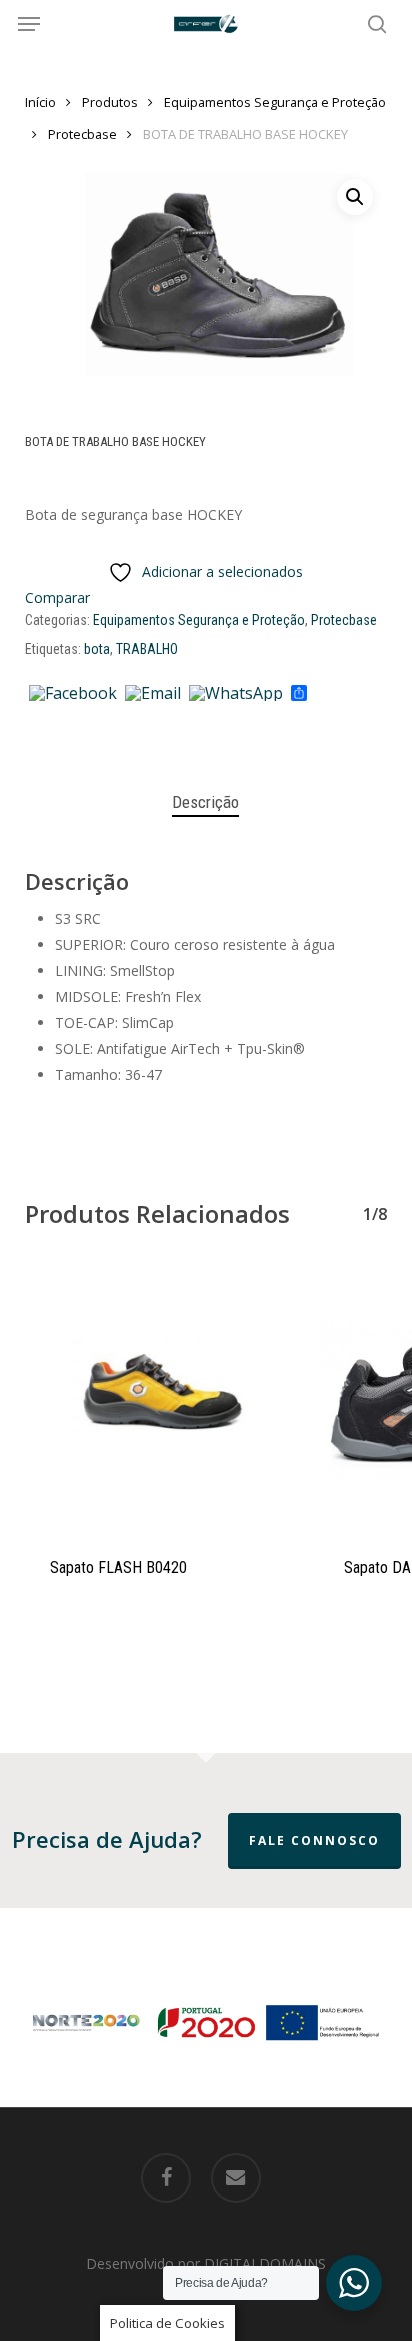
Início (40, 102)
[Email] (153, 694)
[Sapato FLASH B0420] (157, 1398)
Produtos (110, 102)
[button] (29, 24)
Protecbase (82, 134)
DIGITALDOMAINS (265, 2263)
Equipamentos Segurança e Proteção (275, 102)
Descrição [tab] (205, 802)
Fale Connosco (314, 1840)
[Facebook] (73, 694)
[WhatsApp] (236, 694)
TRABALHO (147, 649)
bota (97, 649)
